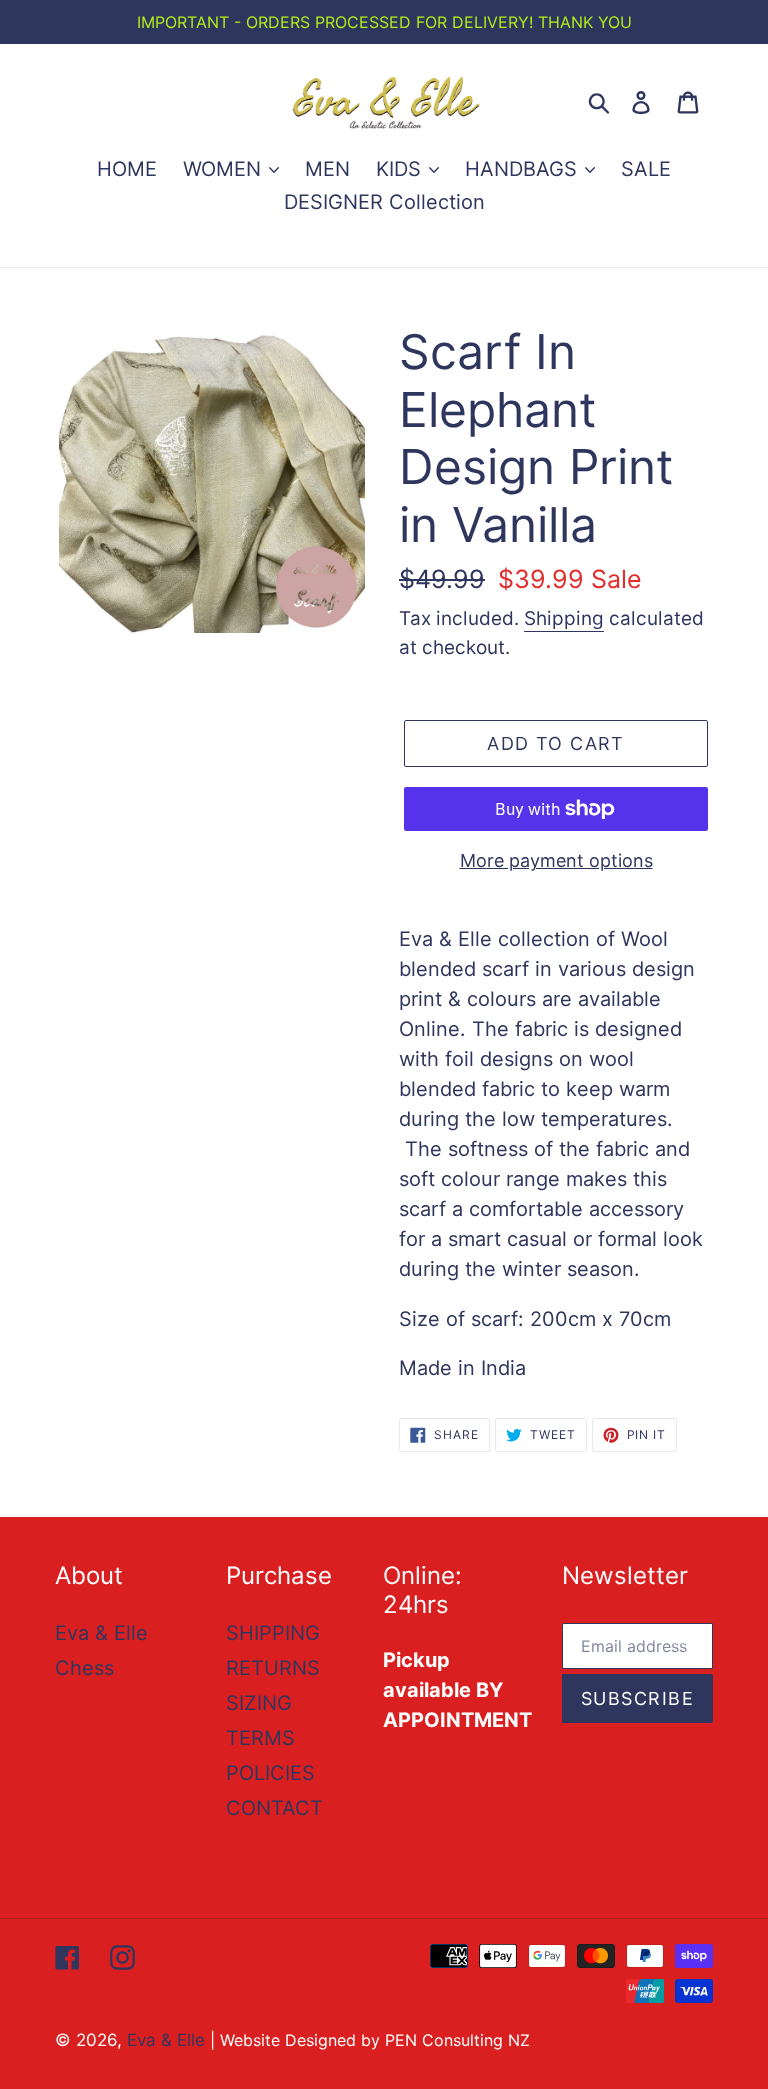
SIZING (259, 1703)
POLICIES (270, 1773)
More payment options (556, 860)
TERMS (260, 1738)
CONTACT (274, 1808)
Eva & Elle (101, 1633)
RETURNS (273, 1668)
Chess (84, 1668)
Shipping (564, 618)
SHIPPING (273, 1633)
